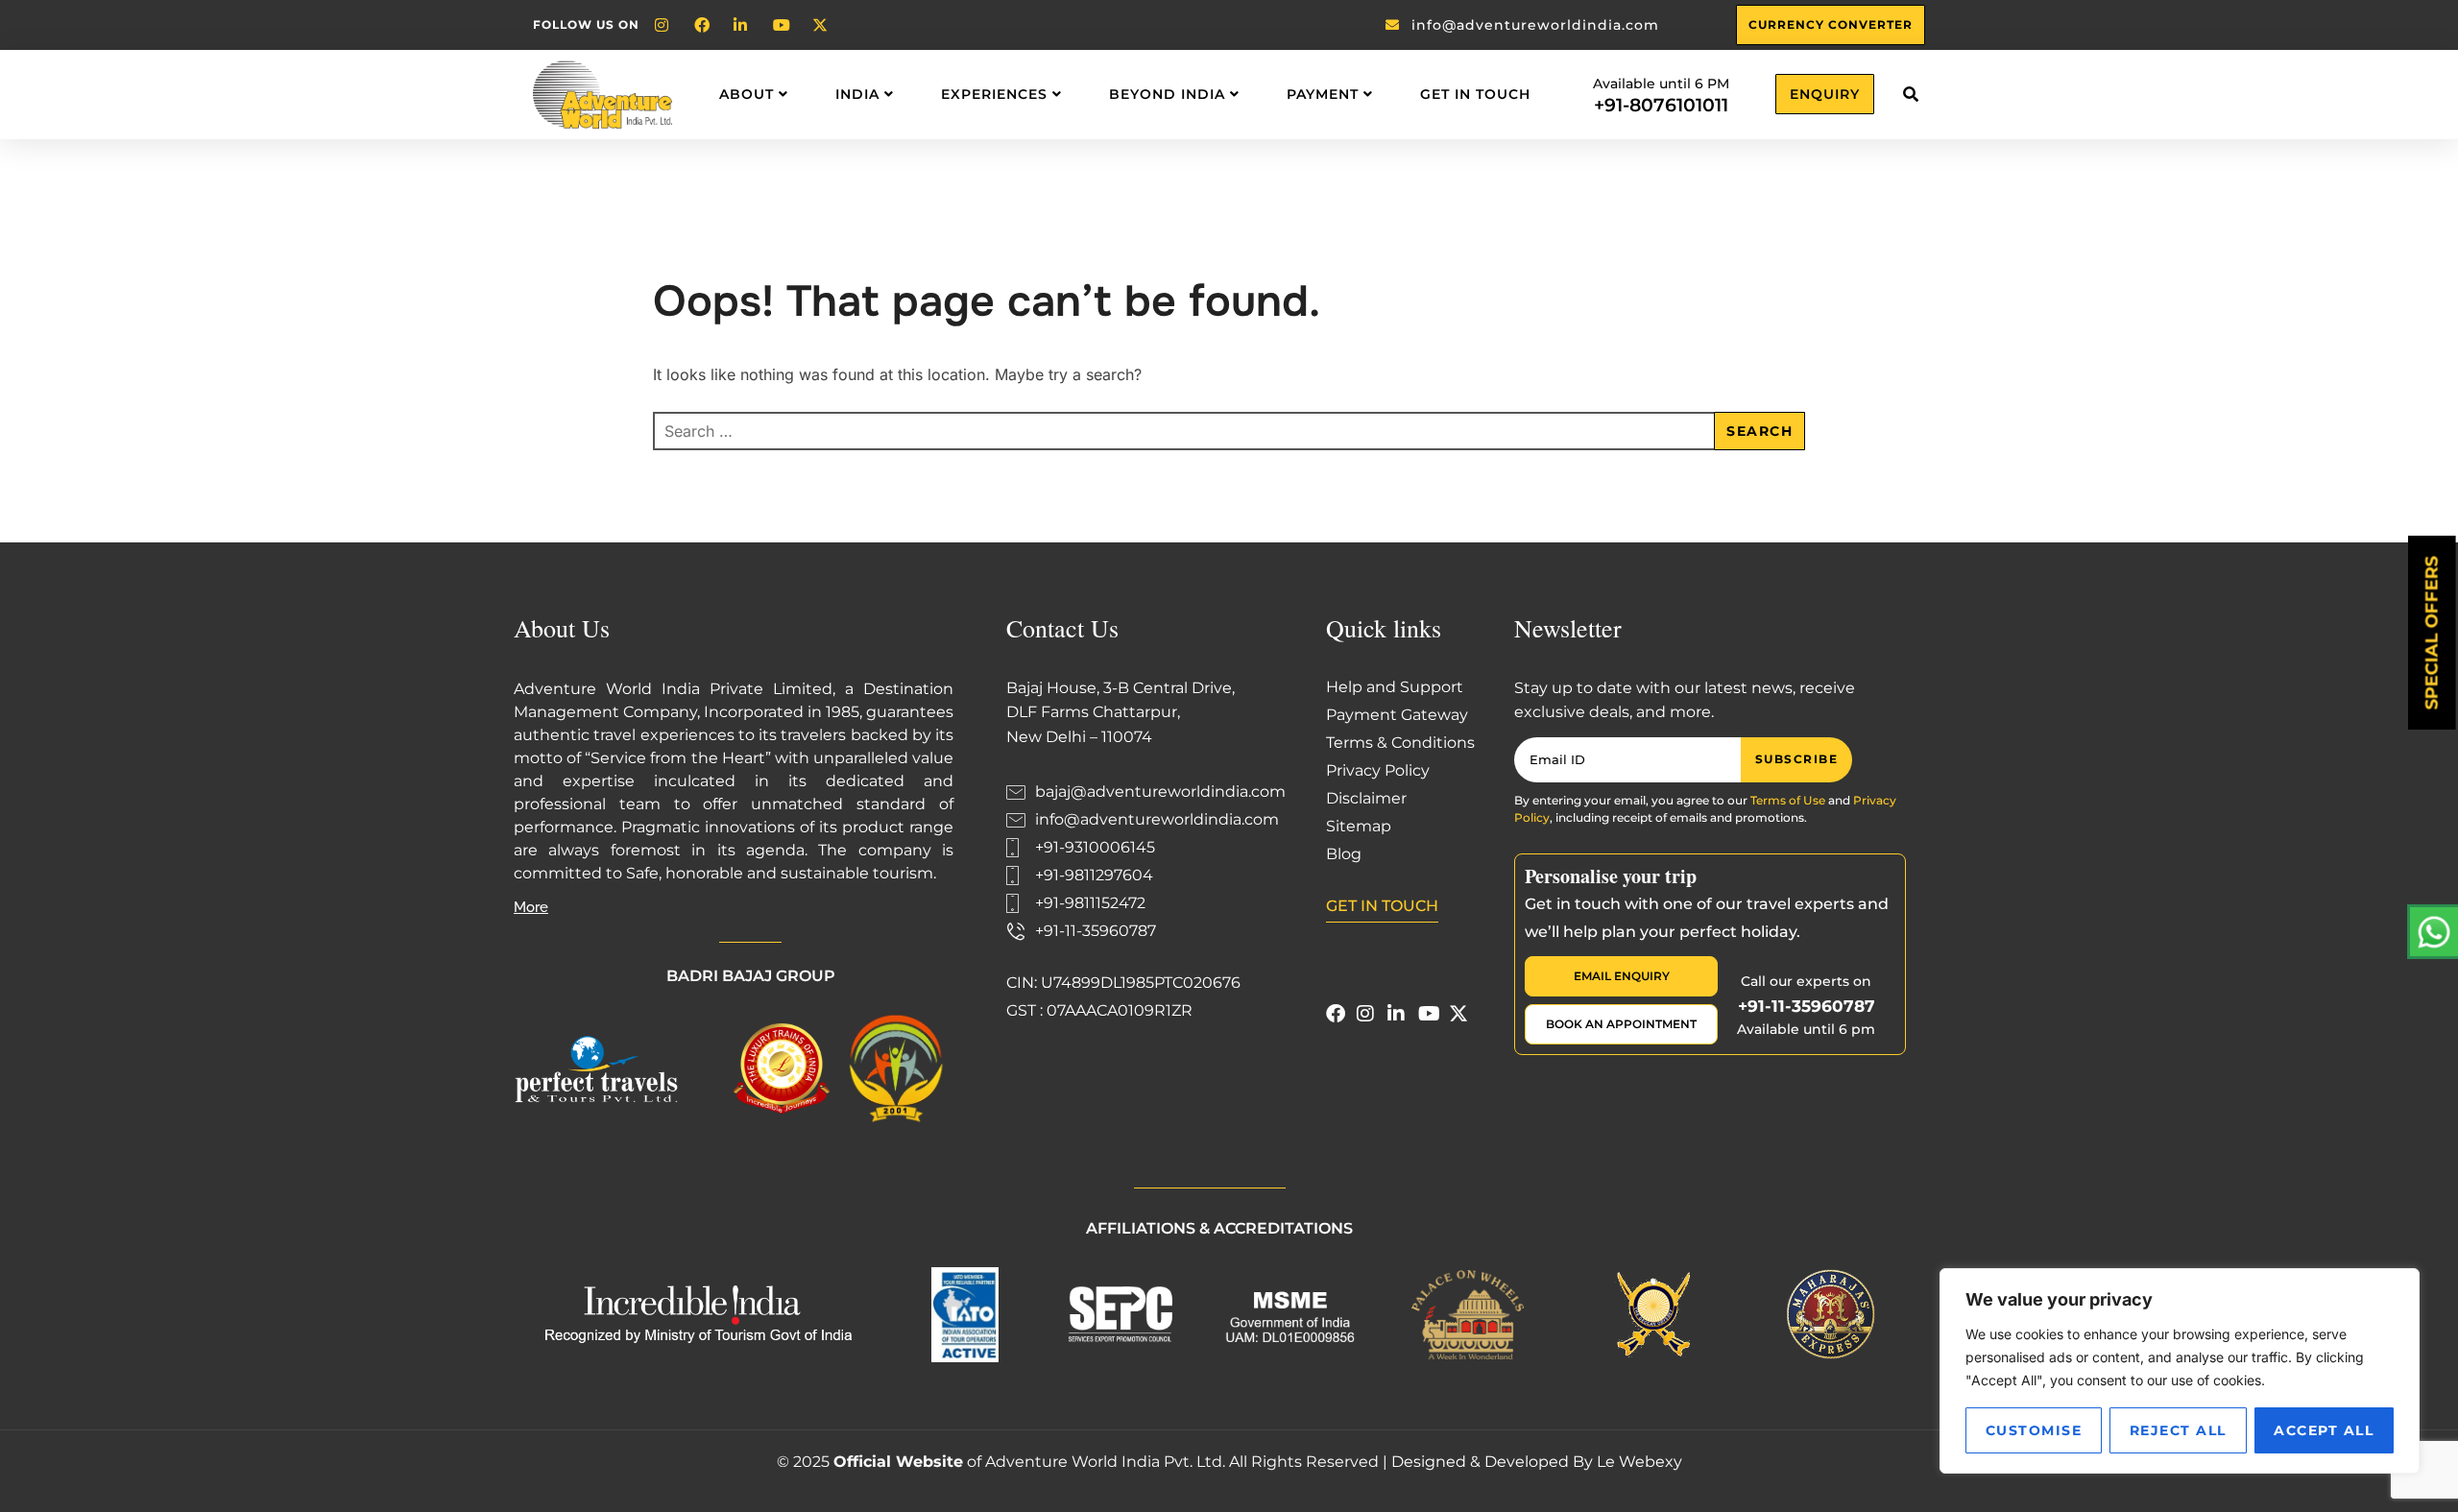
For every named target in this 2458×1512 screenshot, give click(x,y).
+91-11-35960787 (1807, 1006)
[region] (2180, 1371)
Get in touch (1475, 94)
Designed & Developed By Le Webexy (1537, 1462)
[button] (1910, 95)
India (857, 94)
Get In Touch (1382, 906)
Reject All (2178, 1430)
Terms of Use (1788, 800)
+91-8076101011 (1661, 105)
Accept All (2324, 1430)
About (747, 94)
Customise (2034, 1430)
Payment (1323, 94)
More (531, 907)
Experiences (994, 94)
